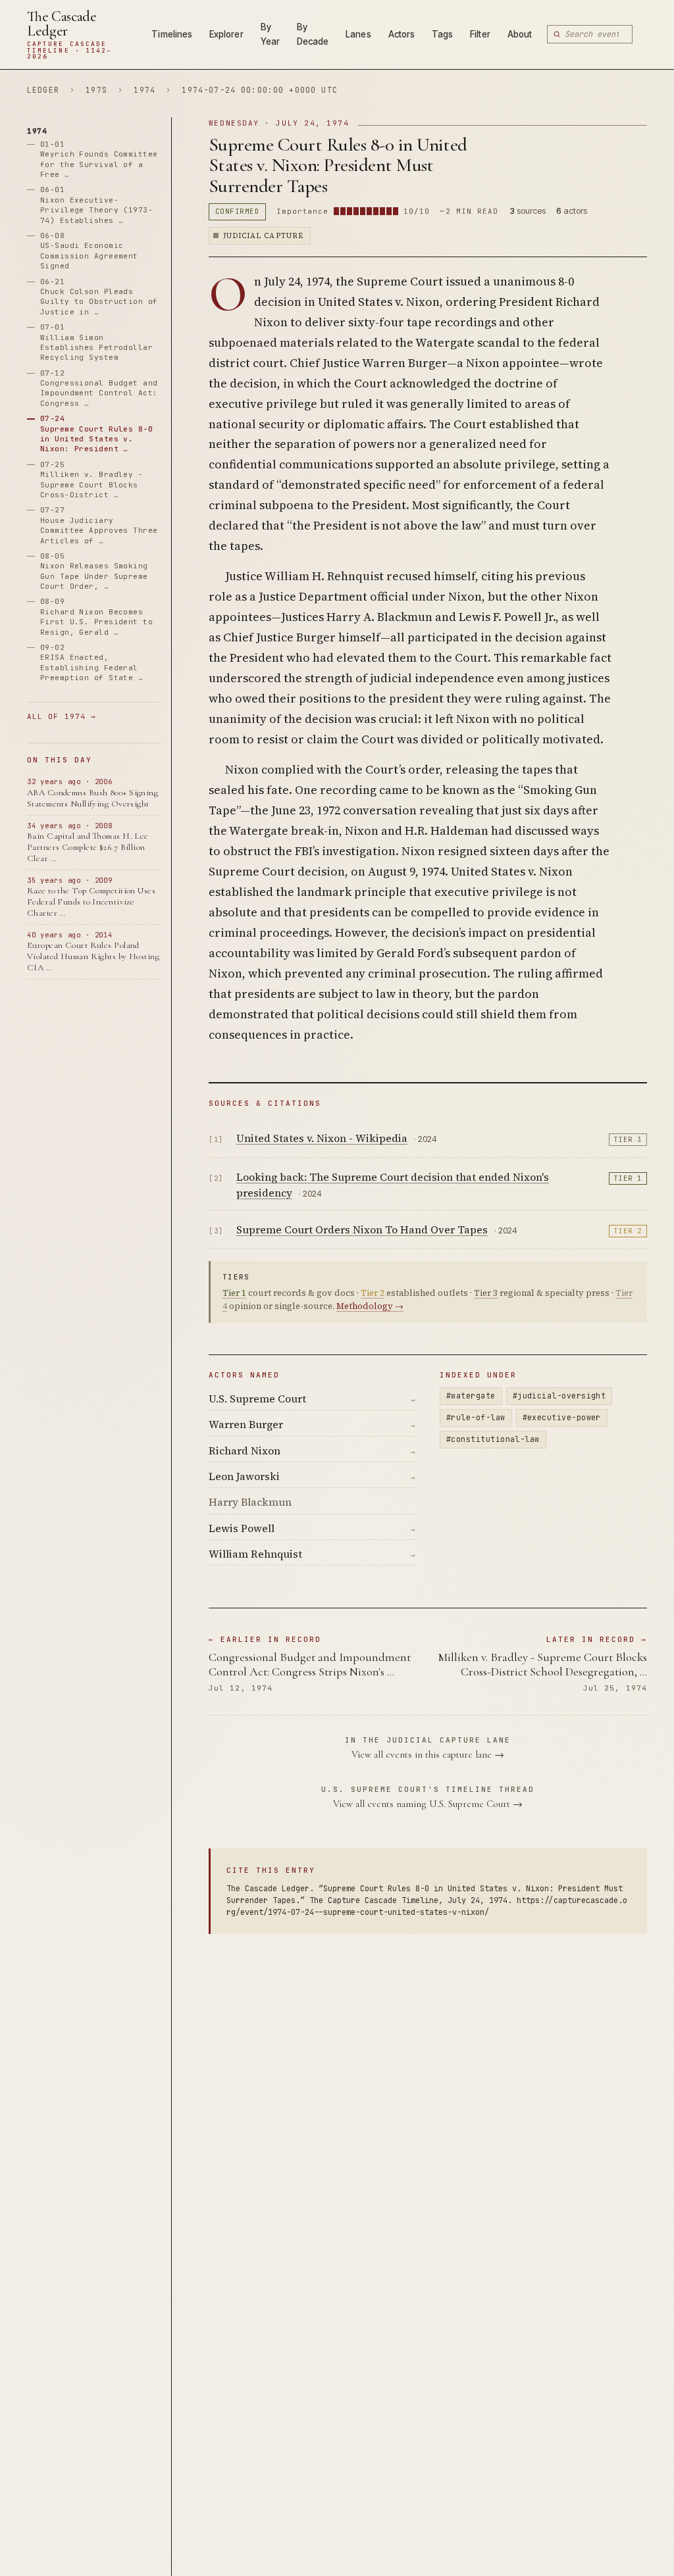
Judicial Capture (263, 236)
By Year (270, 34)
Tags (442, 34)
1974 (144, 90)
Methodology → (370, 1306)
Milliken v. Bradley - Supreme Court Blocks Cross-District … (91, 480)
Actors (402, 34)
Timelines (172, 34)
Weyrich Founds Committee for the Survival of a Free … (99, 159)
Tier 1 (628, 1178)
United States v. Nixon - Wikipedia (322, 1138)
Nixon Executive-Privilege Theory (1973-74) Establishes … (96, 205)
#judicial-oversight (559, 1396)
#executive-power (562, 1417)
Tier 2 (628, 1231)
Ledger (43, 90)
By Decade (313, 34)
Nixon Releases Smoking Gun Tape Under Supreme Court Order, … (94, 571)
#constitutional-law (493, 1439)
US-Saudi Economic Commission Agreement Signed (89, 251)
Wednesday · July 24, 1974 (279, 123)
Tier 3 (628, 1140)
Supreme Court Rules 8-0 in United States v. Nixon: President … (96, 433)
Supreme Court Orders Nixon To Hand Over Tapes (362, 1229)
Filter (480, 34)
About (520, 34)
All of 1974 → (62, 716)
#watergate (471, 1396)
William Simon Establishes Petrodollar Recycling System (96, 342)
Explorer (226, 34)
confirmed (237, 211)
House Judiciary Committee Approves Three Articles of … (99, 525)
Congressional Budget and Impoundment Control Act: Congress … (99, 388)
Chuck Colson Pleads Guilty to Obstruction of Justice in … (99, 297)
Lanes (358, 34)
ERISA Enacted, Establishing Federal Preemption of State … (91, 662)
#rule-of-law (476, 1417)
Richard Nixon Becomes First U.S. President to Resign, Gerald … (96, 616)
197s (96, 90)
